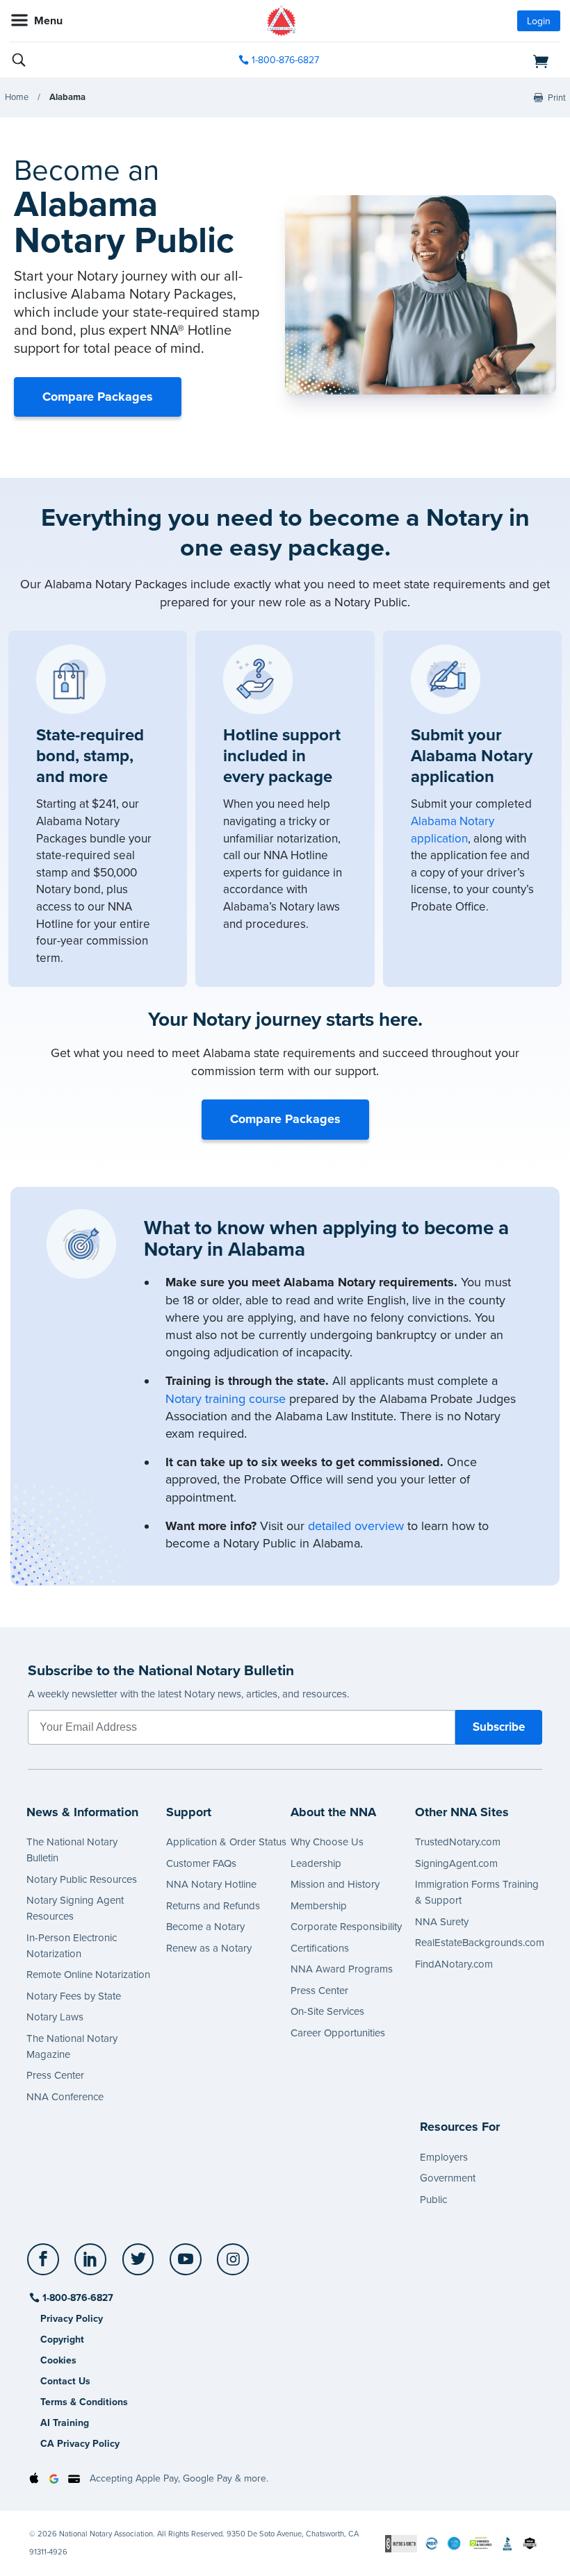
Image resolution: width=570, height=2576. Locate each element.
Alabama (67, 97)
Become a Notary (205, 1927)
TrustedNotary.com (458, 1842)
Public (433, 2200)
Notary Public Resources (82, 1879)
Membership (319, 1906)
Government (448, 2178)
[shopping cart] (472, 60)
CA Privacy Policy (80, 2444)
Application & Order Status (226, 1842)
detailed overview (356, 1526)
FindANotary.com (454, 1964)
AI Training (65, 2423)
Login (539, 21)
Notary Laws (55, 2017)
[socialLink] (46, 2266)
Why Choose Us (327, 1842)
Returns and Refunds (213, 1906)
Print (557, 98)
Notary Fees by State (74, 1996)
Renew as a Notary (209, 1948)
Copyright (62, 2340)
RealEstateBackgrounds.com (480, 1943)
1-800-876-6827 (285, 60)
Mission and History (335, 1884)
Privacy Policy (72, 2319)
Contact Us (65, 2381)
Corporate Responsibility (346, 1927)
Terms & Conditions (84, 2402)
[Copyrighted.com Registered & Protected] (401, 2543)
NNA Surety (442, 1922)
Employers (444, 2157)
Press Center (55, 2075)
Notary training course (226, 1399)
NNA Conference (65, 2097)
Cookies (58, 2360)
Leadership (316, 1863)
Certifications (320, 1948)
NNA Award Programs (342, 1969)
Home (17, 97)
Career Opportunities (338, 2033)
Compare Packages (98, 397)
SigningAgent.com (456, 1863)
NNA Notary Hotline (211, 1884)
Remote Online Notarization (88, 1975)
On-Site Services (327, 2011)
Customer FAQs (201, 1863)
